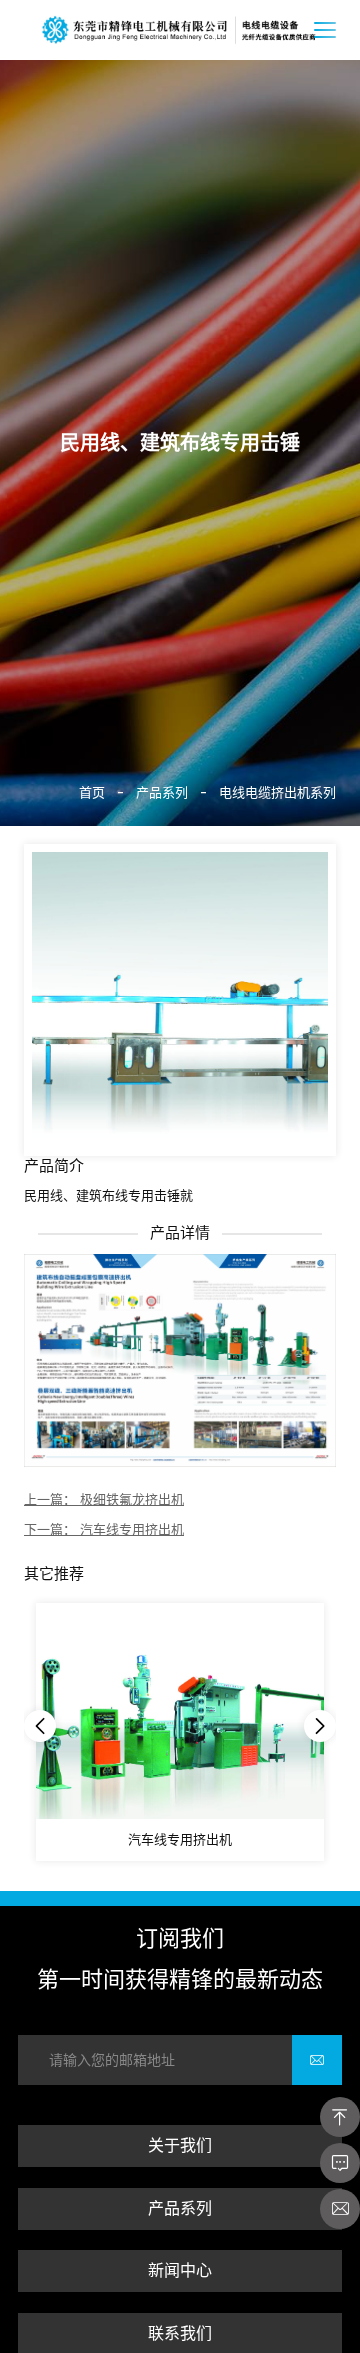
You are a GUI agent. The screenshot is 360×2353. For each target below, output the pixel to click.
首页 (92, 792)
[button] (40, 1726)
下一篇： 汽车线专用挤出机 (104, 1529)
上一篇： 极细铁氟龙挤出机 (104, 1499)
